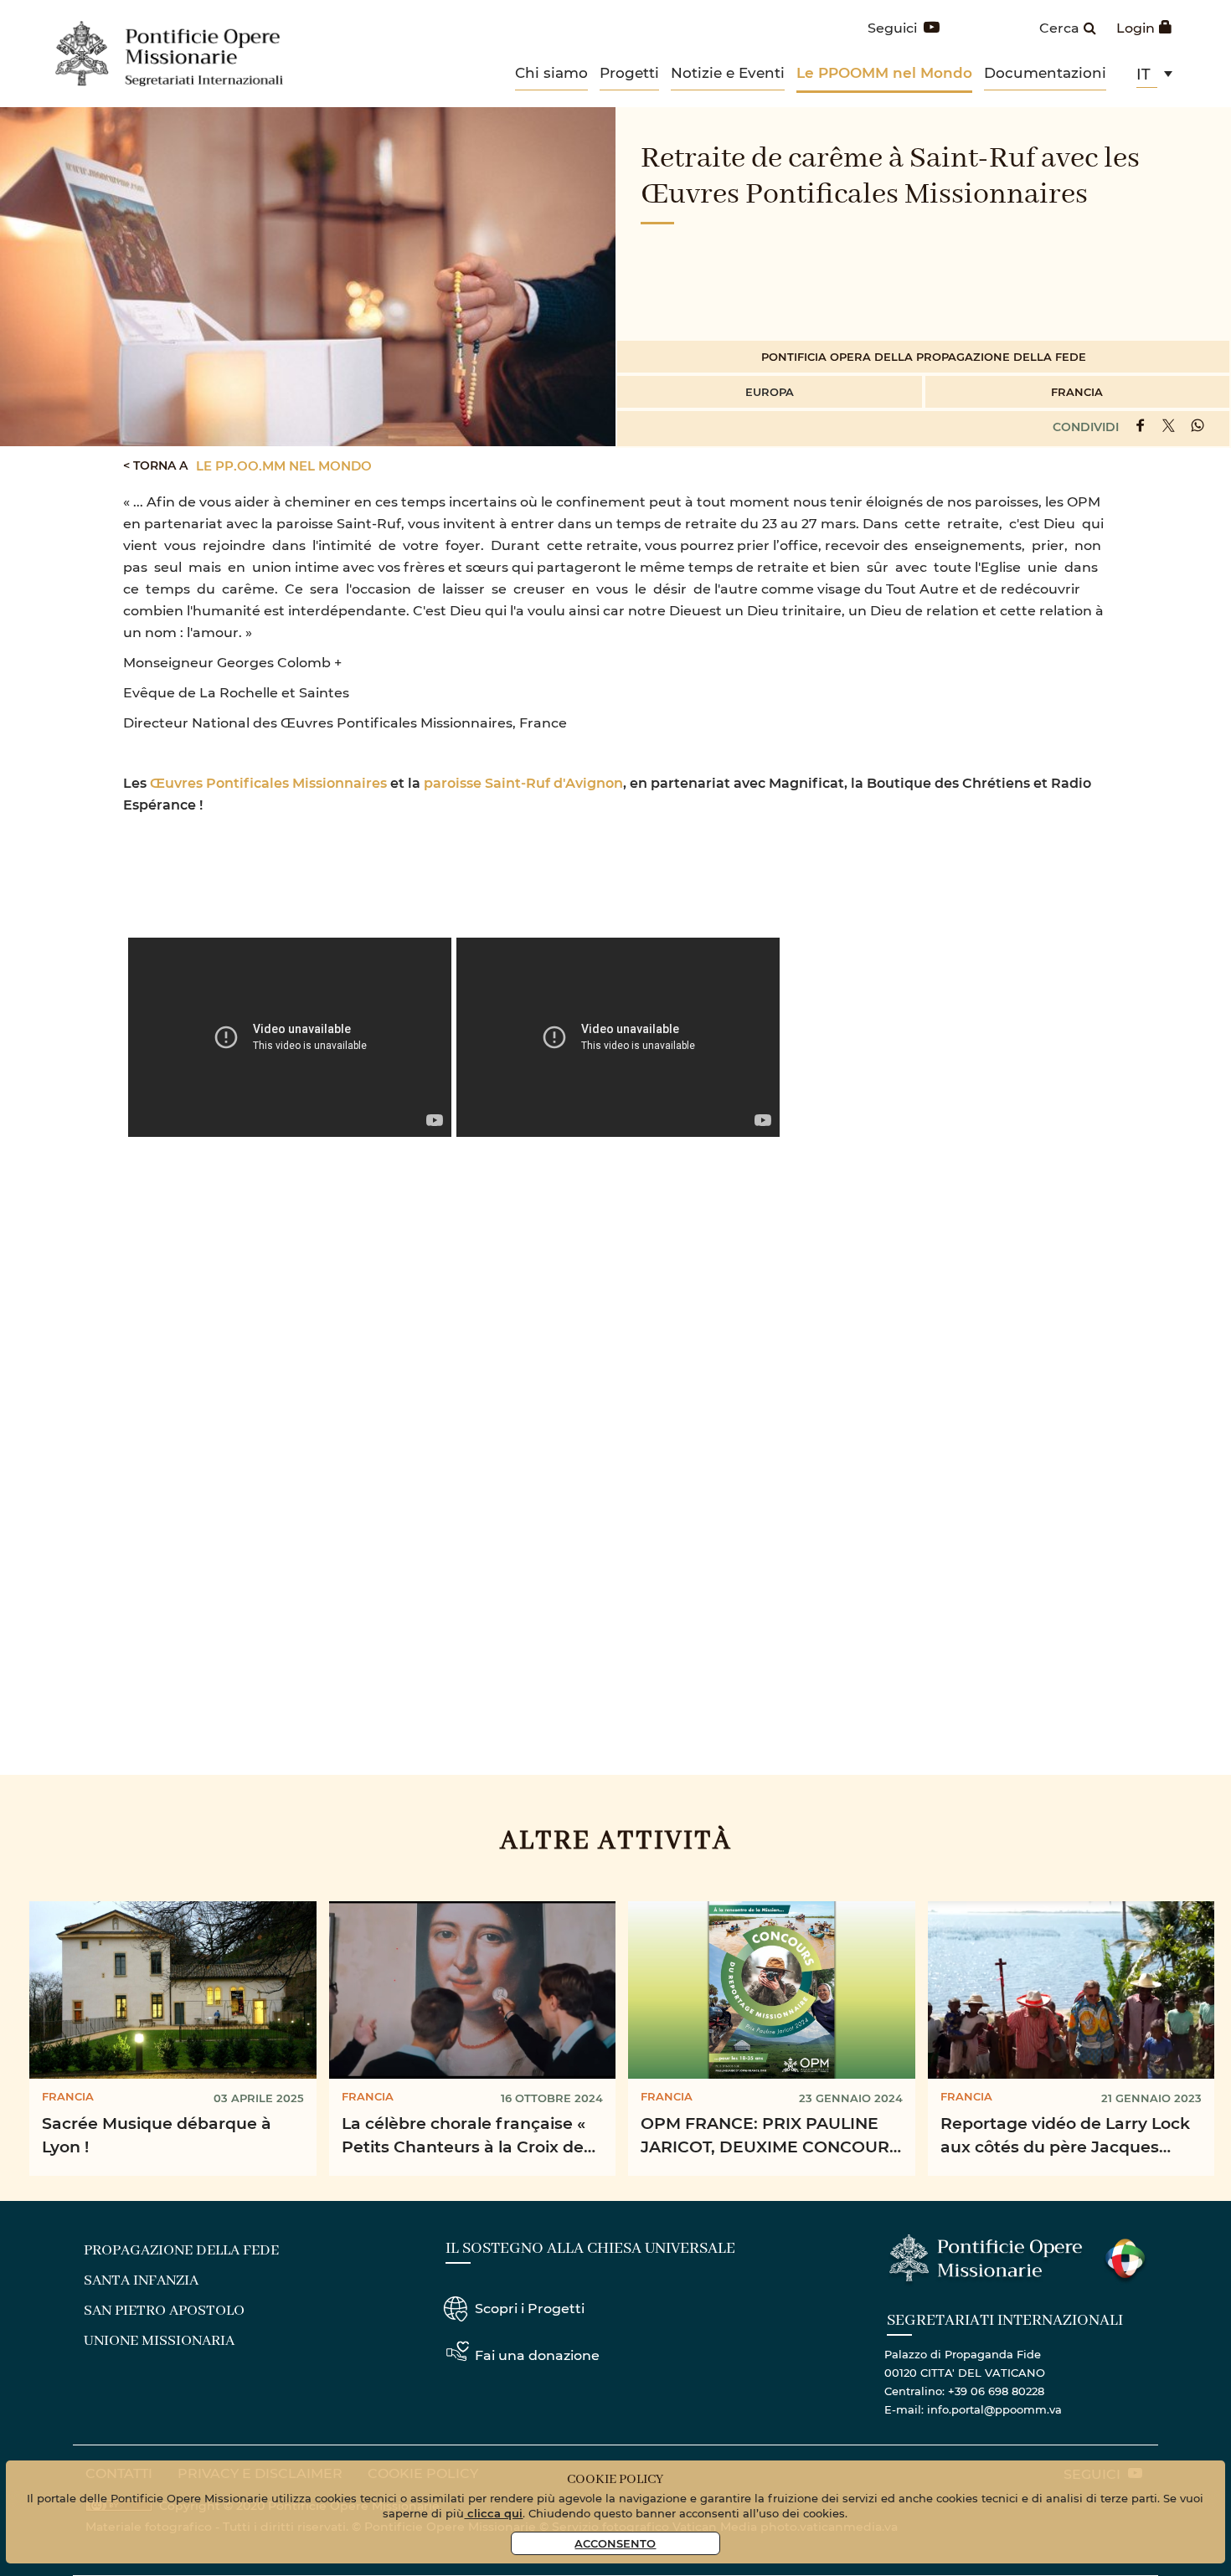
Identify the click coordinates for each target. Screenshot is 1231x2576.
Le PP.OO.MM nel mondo (284, 465)
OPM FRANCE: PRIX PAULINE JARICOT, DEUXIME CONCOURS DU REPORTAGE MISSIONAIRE (770, 2138)
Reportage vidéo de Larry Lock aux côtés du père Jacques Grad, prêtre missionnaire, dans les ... (1069, 2138)
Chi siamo (551, 72)
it (1143, 74)
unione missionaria (159, 2341)
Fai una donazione (537, 2355)
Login (1136, 27)
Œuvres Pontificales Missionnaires (268, 782)
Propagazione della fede (181, 2250)
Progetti (629, 72)
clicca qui (493, 2513)
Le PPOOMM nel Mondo (884, 72)
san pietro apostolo (164, 2311)
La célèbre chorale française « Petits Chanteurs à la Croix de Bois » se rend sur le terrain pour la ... (464, 2138)
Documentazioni (1045, 72)
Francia (1077, 391)
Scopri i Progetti (530, 2308)
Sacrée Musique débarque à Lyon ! (157, 2135)
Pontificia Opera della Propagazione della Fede (924, 356)
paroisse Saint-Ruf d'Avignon (523, 782)
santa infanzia (141, 2280)
